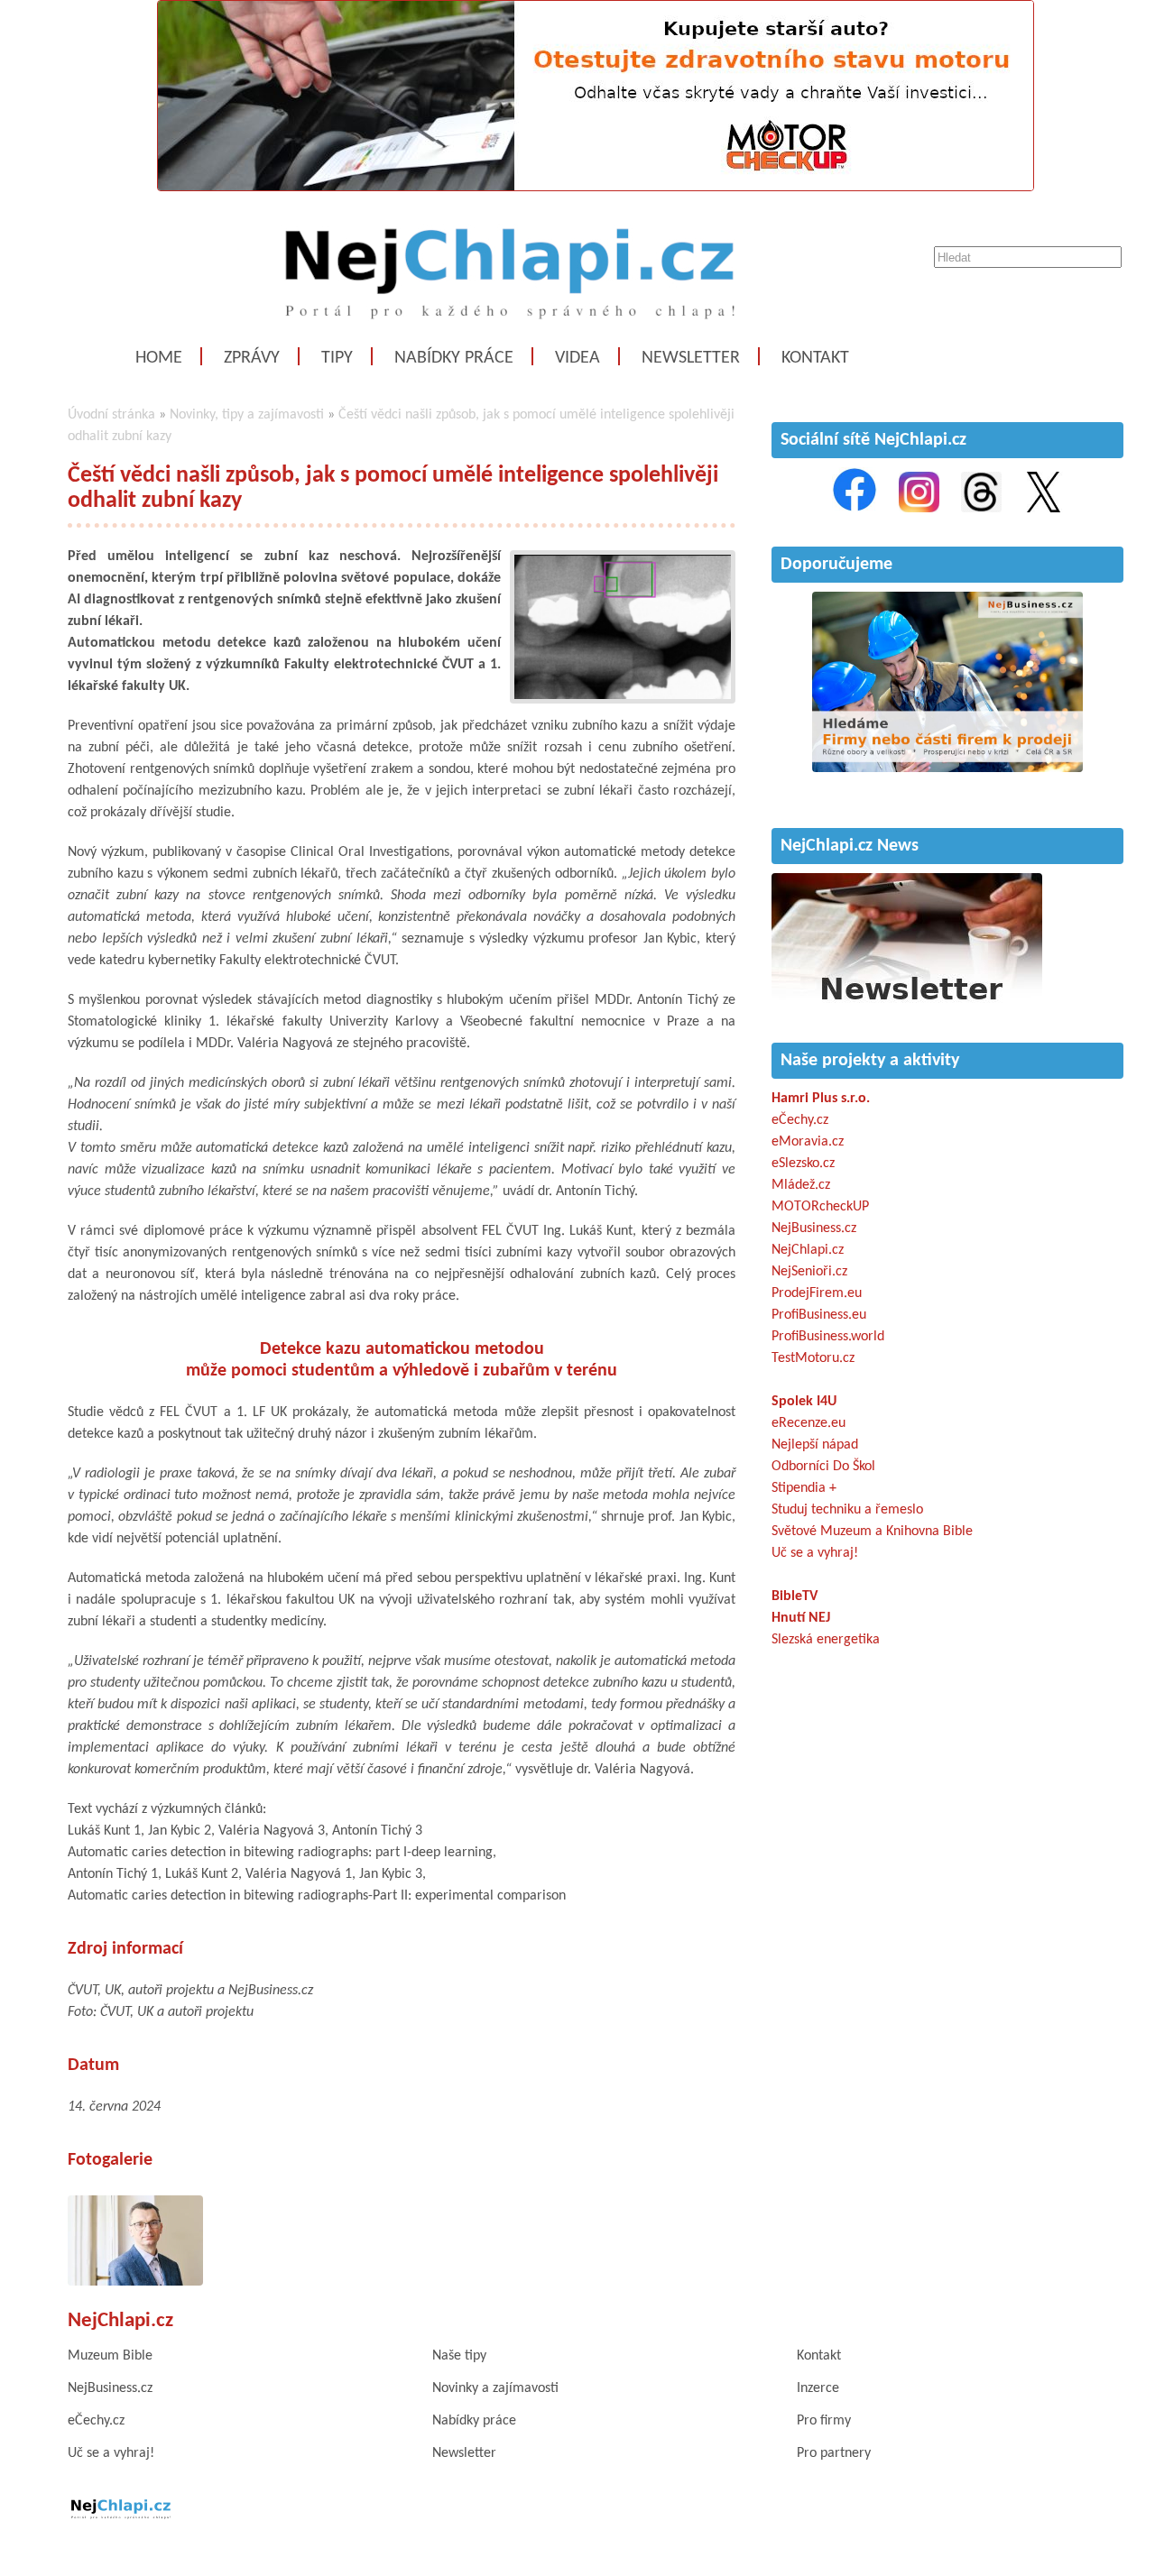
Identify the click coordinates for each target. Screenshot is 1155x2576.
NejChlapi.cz (808, 1250)
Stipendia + (804, 1488)
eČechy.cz (800, 1120)
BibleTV (795, 1596)
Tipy (337, 358)
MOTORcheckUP (820, 1207)
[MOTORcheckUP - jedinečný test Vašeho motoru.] (596, 188)
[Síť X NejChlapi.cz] (1044, 509)
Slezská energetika (826, 1640)
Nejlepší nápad (815, 1445)
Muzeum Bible (110, 2356)
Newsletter (691, 358)
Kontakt (815, 358)
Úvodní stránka (111, 415)
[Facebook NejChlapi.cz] (855, 509)
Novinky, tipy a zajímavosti (247, 415)
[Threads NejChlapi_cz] (981, 509)
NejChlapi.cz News (850, 846)
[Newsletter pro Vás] (907, 1005)
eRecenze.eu (808, 1423)
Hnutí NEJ (801, 1618)
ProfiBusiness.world (828, 1337)
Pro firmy (824, 2421)
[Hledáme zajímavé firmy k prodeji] (947, 768)
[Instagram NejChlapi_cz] (919, 509)
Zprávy (252, 358)
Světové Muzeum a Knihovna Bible (872, 1532)
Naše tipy (459, 2356)
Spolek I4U (804, 1402)
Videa (577, 358)
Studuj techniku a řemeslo (847, 1510)
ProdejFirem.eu (817, 1293)
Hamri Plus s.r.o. (821, 1099)
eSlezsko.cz (803, 1164)
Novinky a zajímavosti (495, 2388)
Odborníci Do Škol (823, 1467)
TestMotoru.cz (813, 1358)
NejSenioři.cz (809, 1272)
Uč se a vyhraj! (815, 1553)
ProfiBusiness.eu (819, 1315)
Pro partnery (834, 2453)
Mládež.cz (801, 1185)
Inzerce (818, 2388)
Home (159, 358)
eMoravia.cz (808, 1142)
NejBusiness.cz (814, 1228)
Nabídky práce (454, 358)
